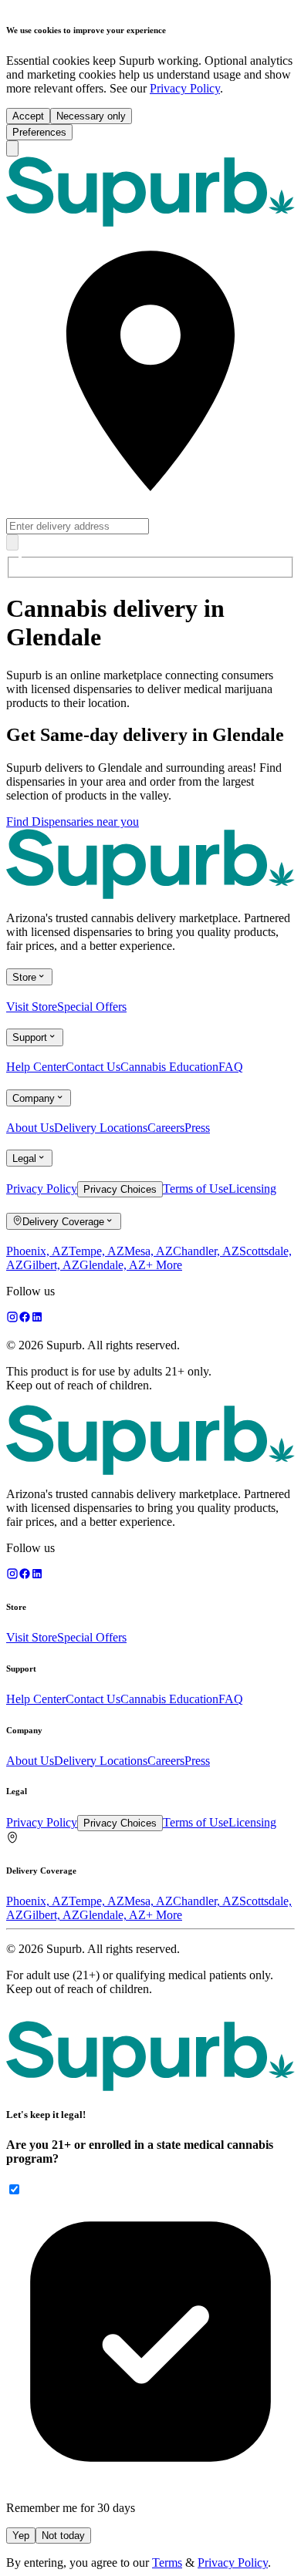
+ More (164, 1265)
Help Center (36, 1067)
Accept (28, 116)
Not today (63, 2536)
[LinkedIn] (37, 1319)
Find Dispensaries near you (73, 822)
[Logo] (150, 190)
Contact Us (93, 1067)
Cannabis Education (169, 1067)
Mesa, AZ (149, 1251)
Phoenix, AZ (37, 1251)
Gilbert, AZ (51, 1265)
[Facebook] (25, 1319)
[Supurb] (150, 2055)
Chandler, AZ (206, 1251)
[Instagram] (12, 1319)
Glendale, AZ (113, 1265)
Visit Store (32, 1007)
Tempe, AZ (96, 1251)
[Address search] (12, 542)
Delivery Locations (101, 1128)
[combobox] (150, 402)
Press (197, 1128)
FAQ (231, 1067)
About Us (30, 1128)
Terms (167, 2563)
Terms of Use (196, 1189)
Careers (166, 1128)
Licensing (252, 1189)
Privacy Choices (120, 1189)
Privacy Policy (185, 88)
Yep (21, 2536)
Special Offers (92, 1007)
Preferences (39, 132)
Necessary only (91, 116)
